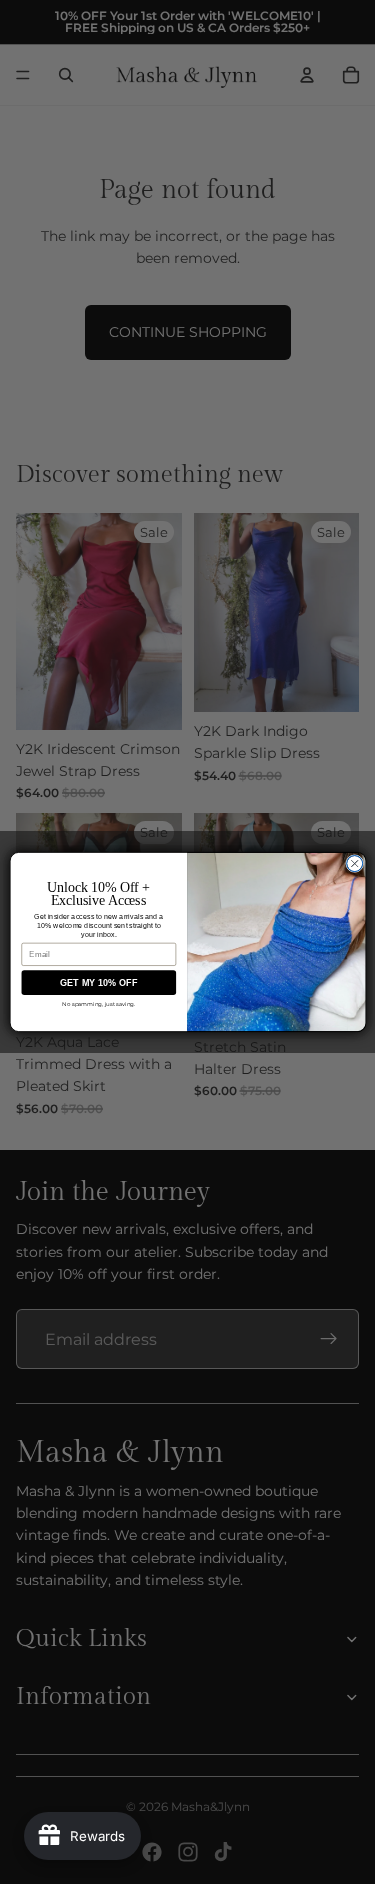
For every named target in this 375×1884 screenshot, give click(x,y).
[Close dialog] (354, 864)
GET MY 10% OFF (98, 983)
